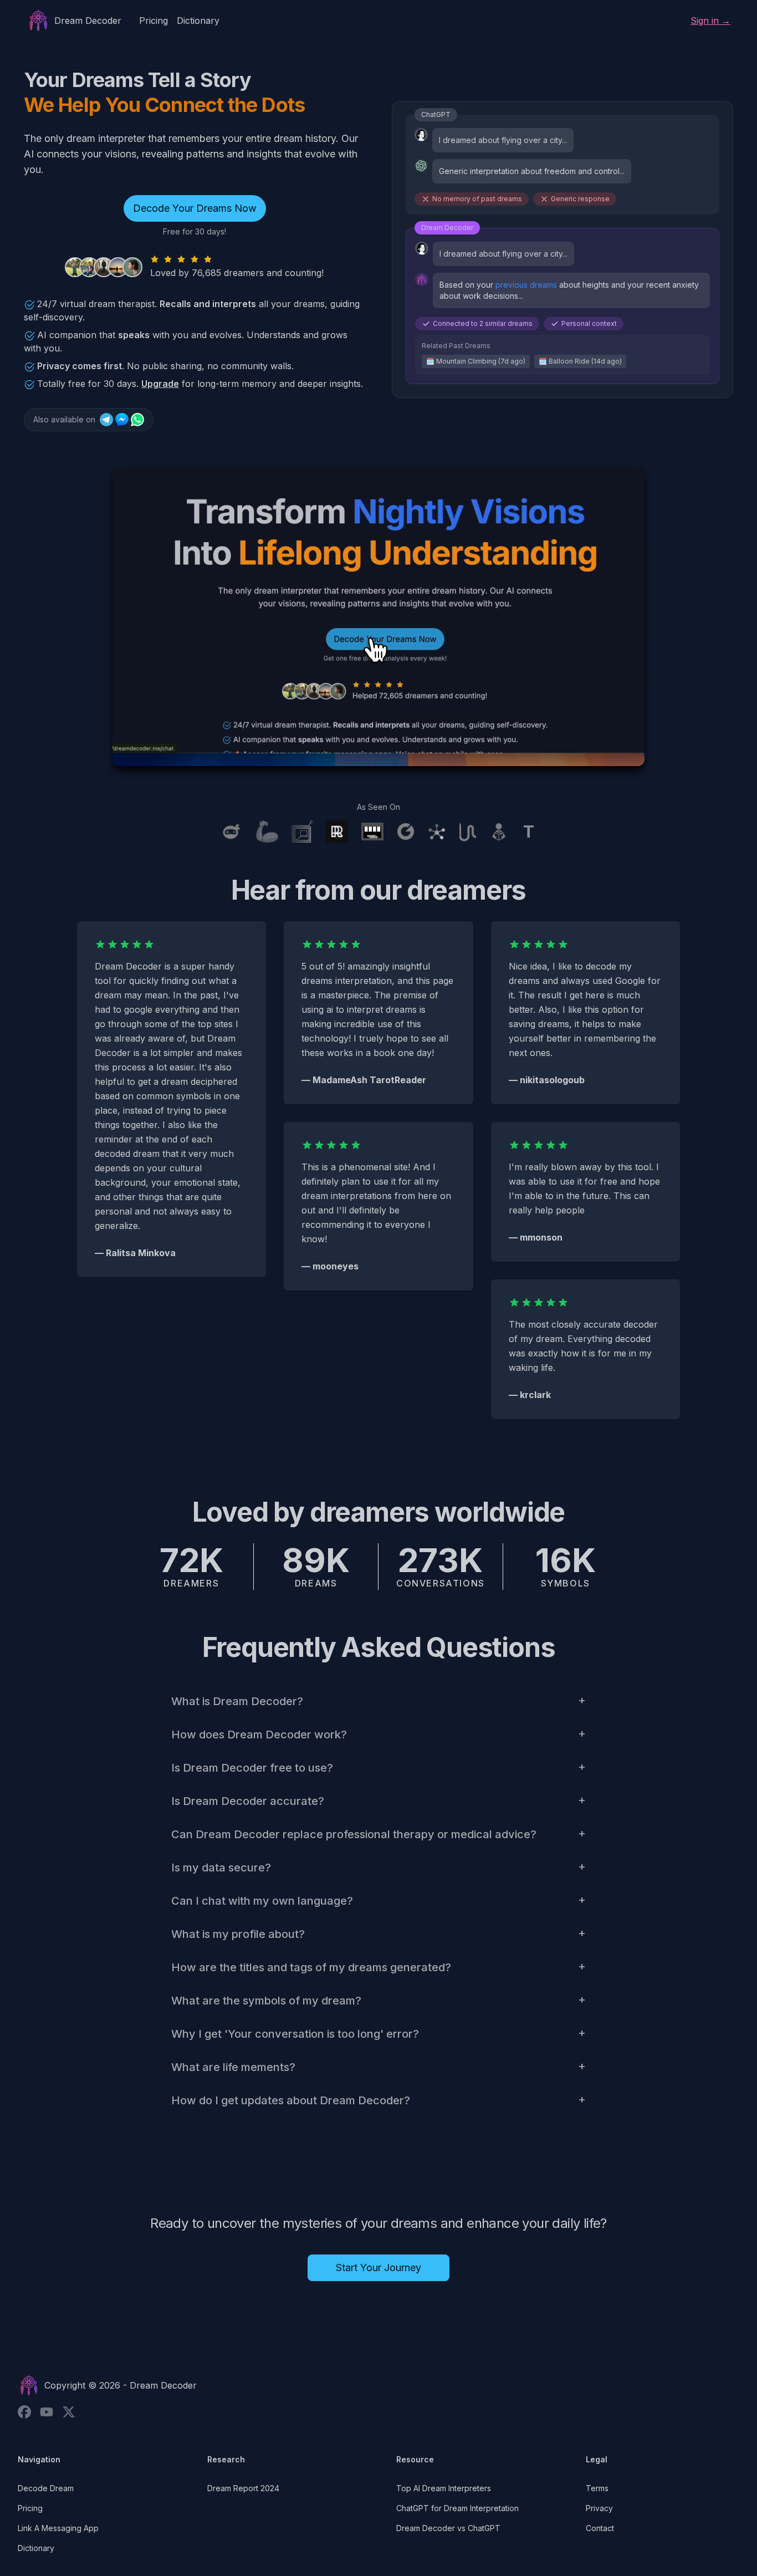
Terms (597, 2488)
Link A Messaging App (58, 2528)
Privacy (599, 2508)
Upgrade (160, 384)
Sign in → (710, 21)
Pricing (154, 21)
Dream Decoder (163, 2385)
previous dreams (526, 285)
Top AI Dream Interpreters (444, 2488)
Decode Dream (46, 2488)
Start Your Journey (378, 2268)
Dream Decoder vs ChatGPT (448, 2528)
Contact (600, 2528)
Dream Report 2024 (243, 2488)
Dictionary (198, 21)
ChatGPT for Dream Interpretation (457, 2508)
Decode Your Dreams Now (195, 208)
